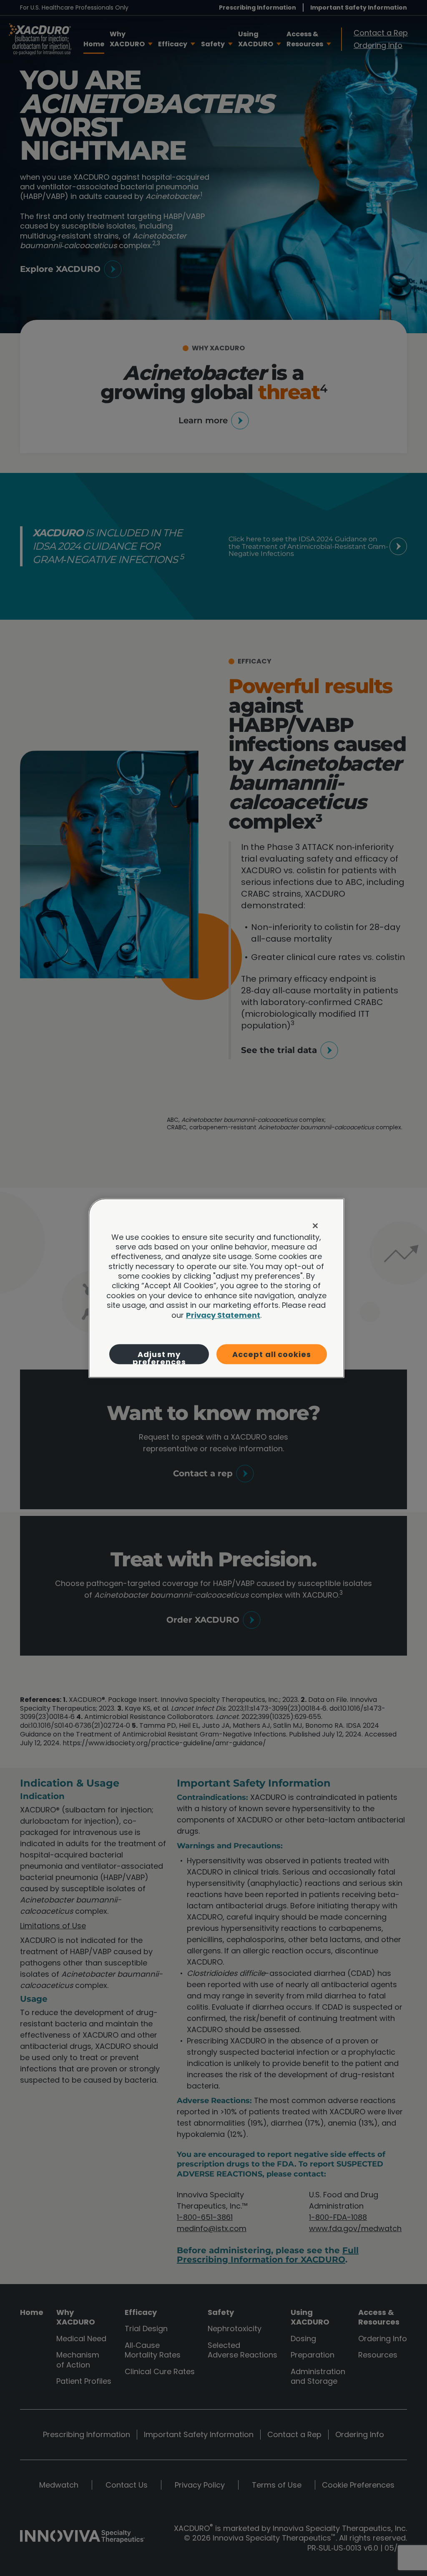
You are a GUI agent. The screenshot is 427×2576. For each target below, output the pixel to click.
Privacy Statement (223, 1315)
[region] (216, 1288)
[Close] (315, 1226)
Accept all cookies (271, 1354)
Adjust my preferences (159, 1357)
